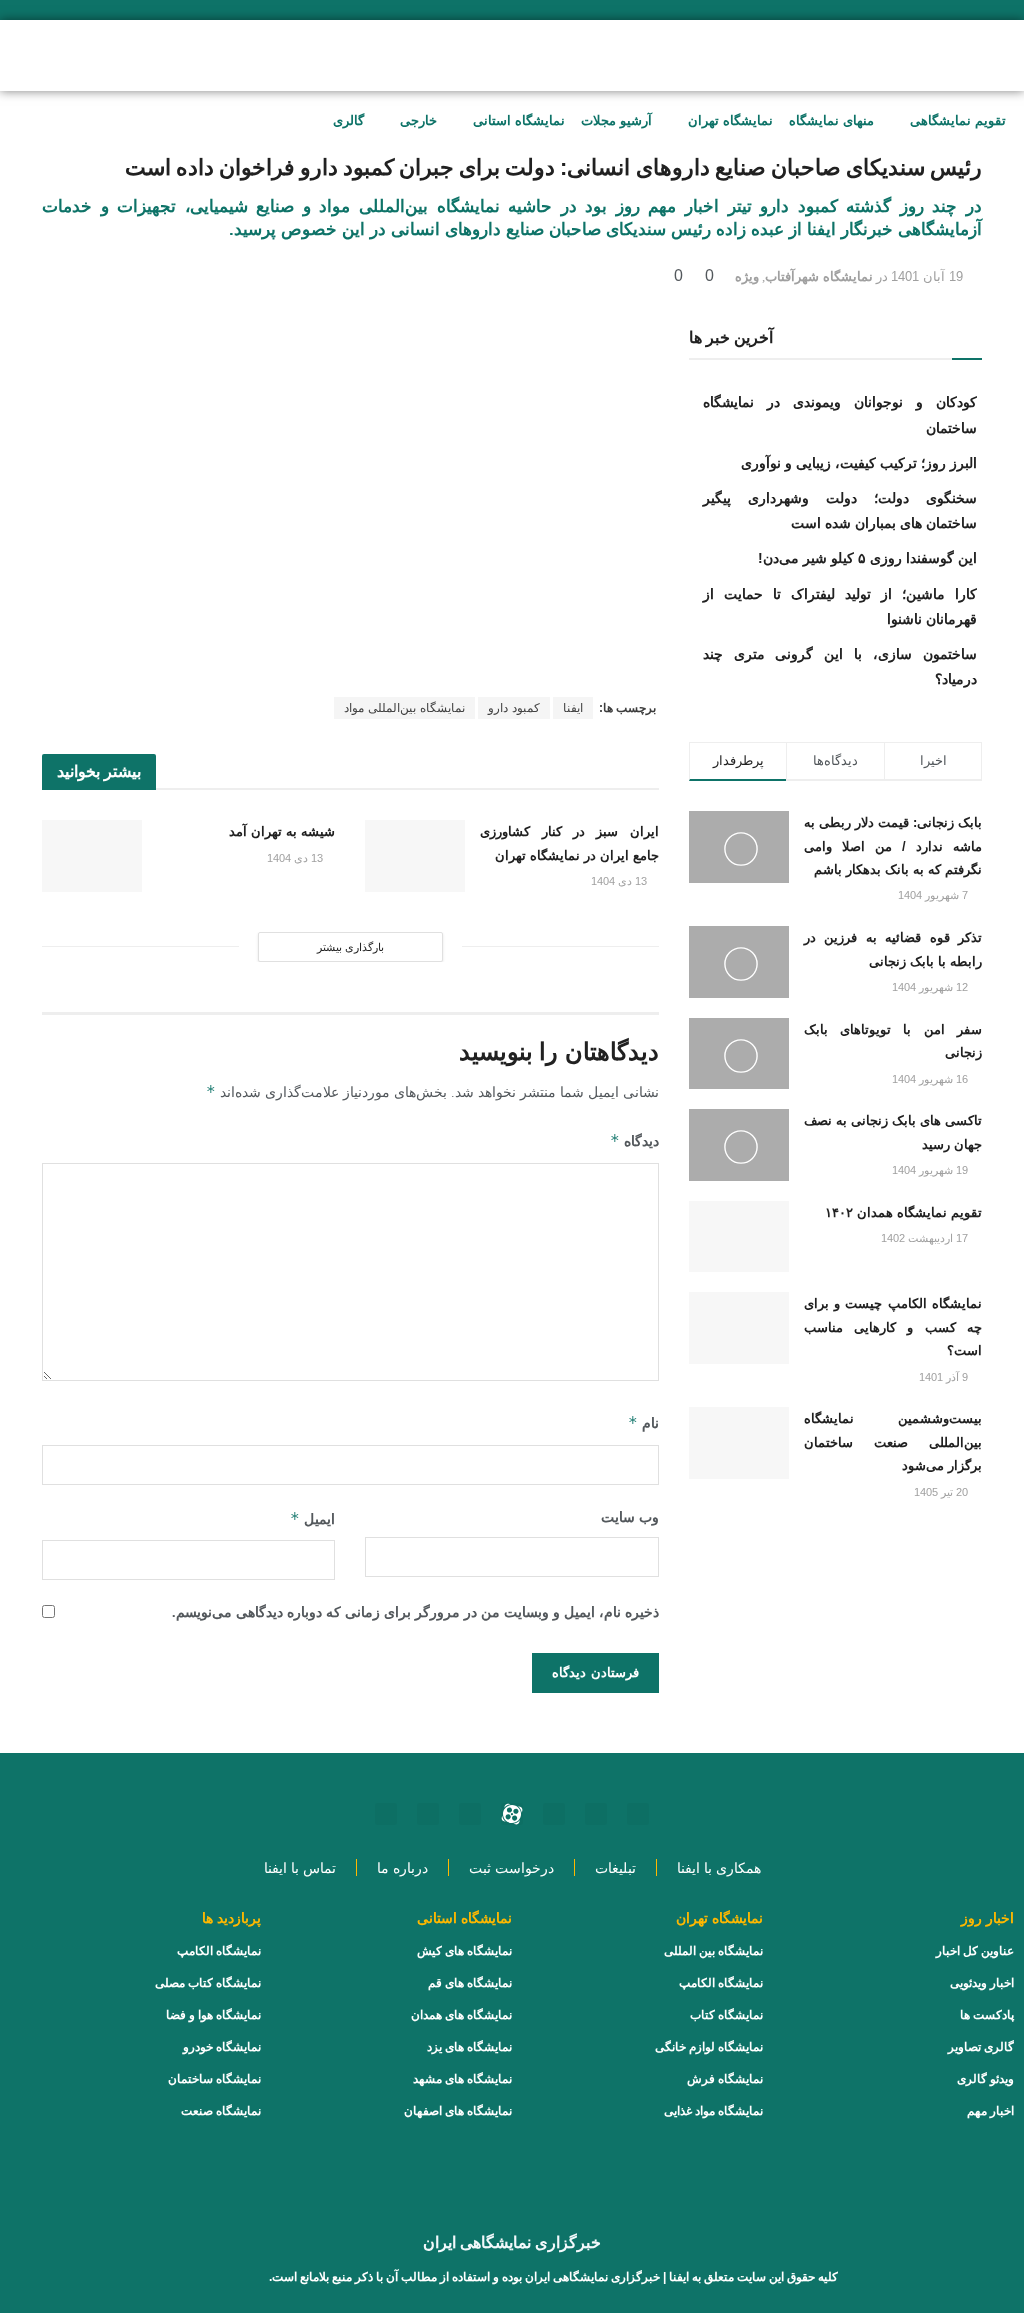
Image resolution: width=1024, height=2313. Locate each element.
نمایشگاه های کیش (464, 1951)
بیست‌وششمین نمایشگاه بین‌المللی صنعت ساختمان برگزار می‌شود (893, 1442)
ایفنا (573, 708)
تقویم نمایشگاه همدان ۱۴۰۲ (903, 1212)
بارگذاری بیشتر (350, 947)
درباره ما (402, 1868)
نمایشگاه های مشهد (462, 2079)
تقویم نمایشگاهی (958, 120)
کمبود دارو (514, 708)
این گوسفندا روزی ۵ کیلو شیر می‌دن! (867, 558)
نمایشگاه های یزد (469, 2047)
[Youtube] (554, 1814)
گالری (348, 120)
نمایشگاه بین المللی (713, 1951)
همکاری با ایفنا (719, 1868)
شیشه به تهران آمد (282, 831)
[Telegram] (470, 1814)
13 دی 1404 (620, 881)
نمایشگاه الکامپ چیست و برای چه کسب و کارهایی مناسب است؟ (893, 1327)
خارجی (418, 120)
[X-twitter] (386, 1814)
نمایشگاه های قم (470, 1983)
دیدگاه (634, 1140)
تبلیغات (615, 1868)
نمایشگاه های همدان (461, 2015)
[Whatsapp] (596, 1814)
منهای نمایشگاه (831, 120)
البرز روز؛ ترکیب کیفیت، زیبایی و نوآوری (859, 463)
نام (643, 1422)
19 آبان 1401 (927, 276)
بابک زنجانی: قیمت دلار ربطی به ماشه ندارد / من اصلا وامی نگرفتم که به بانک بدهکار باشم (893, 846)
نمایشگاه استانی (519, 120)
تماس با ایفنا (300, 1868)
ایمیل (312, 1518)
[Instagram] (638, 1814)
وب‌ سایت (629, 1517)
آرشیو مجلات (616, 120)
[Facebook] (428, 1814)
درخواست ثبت (511, 1868)
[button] (174, 52)
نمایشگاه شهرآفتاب (819, 276)
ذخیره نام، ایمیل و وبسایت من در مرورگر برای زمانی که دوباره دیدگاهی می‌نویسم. (415, 1612)
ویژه (747, 276)
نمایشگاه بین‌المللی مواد (404, 708)
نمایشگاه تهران (730, 120)
